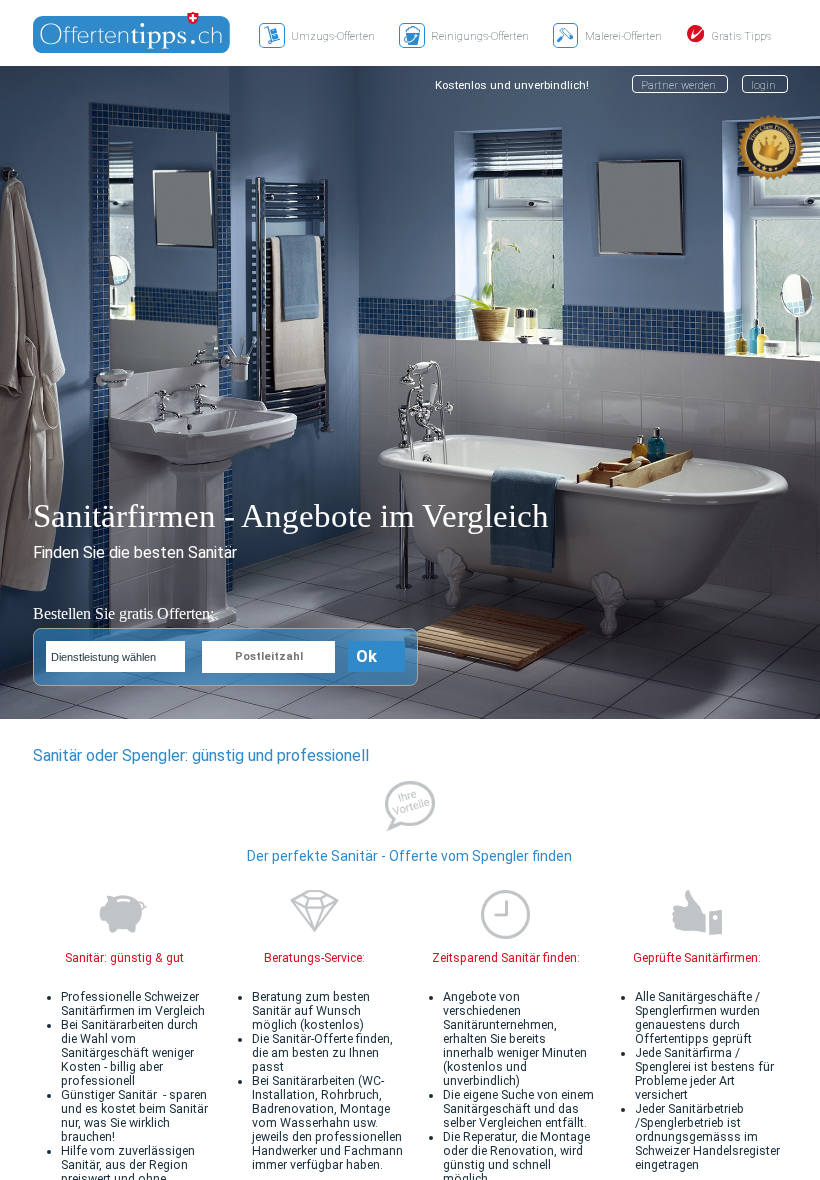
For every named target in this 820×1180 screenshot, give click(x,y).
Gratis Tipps (741, 36)
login (763, 85)
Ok (366, 656)
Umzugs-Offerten (333, 36)
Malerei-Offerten (623, 36)
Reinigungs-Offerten (480, 36)
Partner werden (678, 85)
